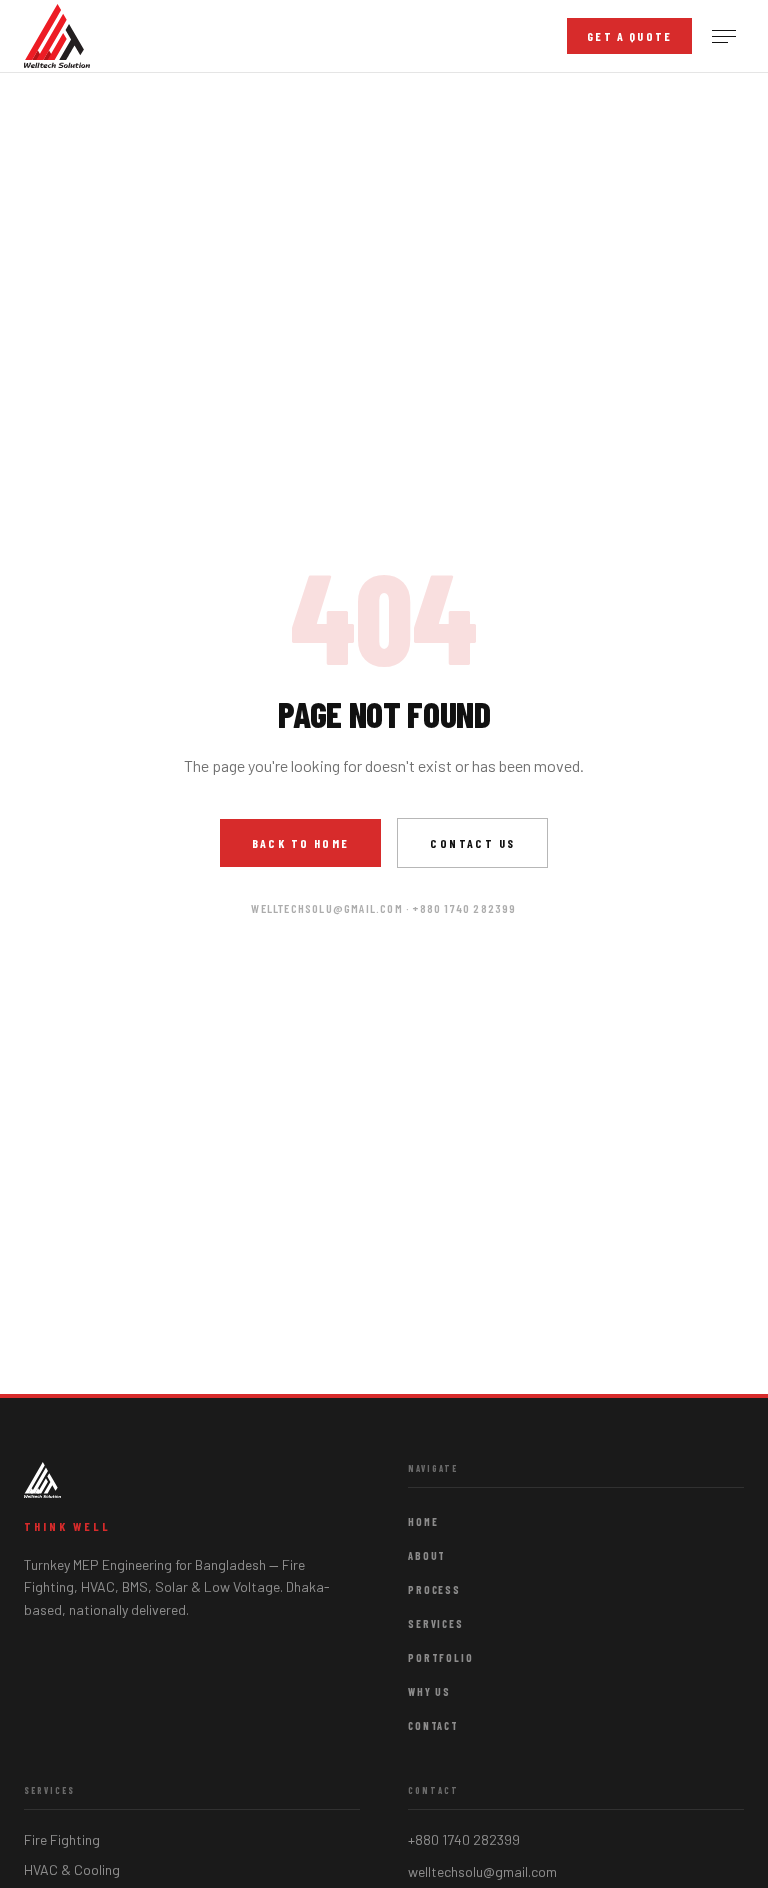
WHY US (429, 1692)
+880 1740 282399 (464, 1839)
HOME (423, 1522)
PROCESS (434, 1590)
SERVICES (436, 1624)
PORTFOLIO (441, 1658)
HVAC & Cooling (72, 1869)
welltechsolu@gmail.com (482, 1871)
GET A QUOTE (629, 36)
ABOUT (427, 1556)
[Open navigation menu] (724, 36)
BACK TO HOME (301, 843)
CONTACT (433, 1726)
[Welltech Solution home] (57, 36)
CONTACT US (472, 843)
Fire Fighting (62, 1839)
